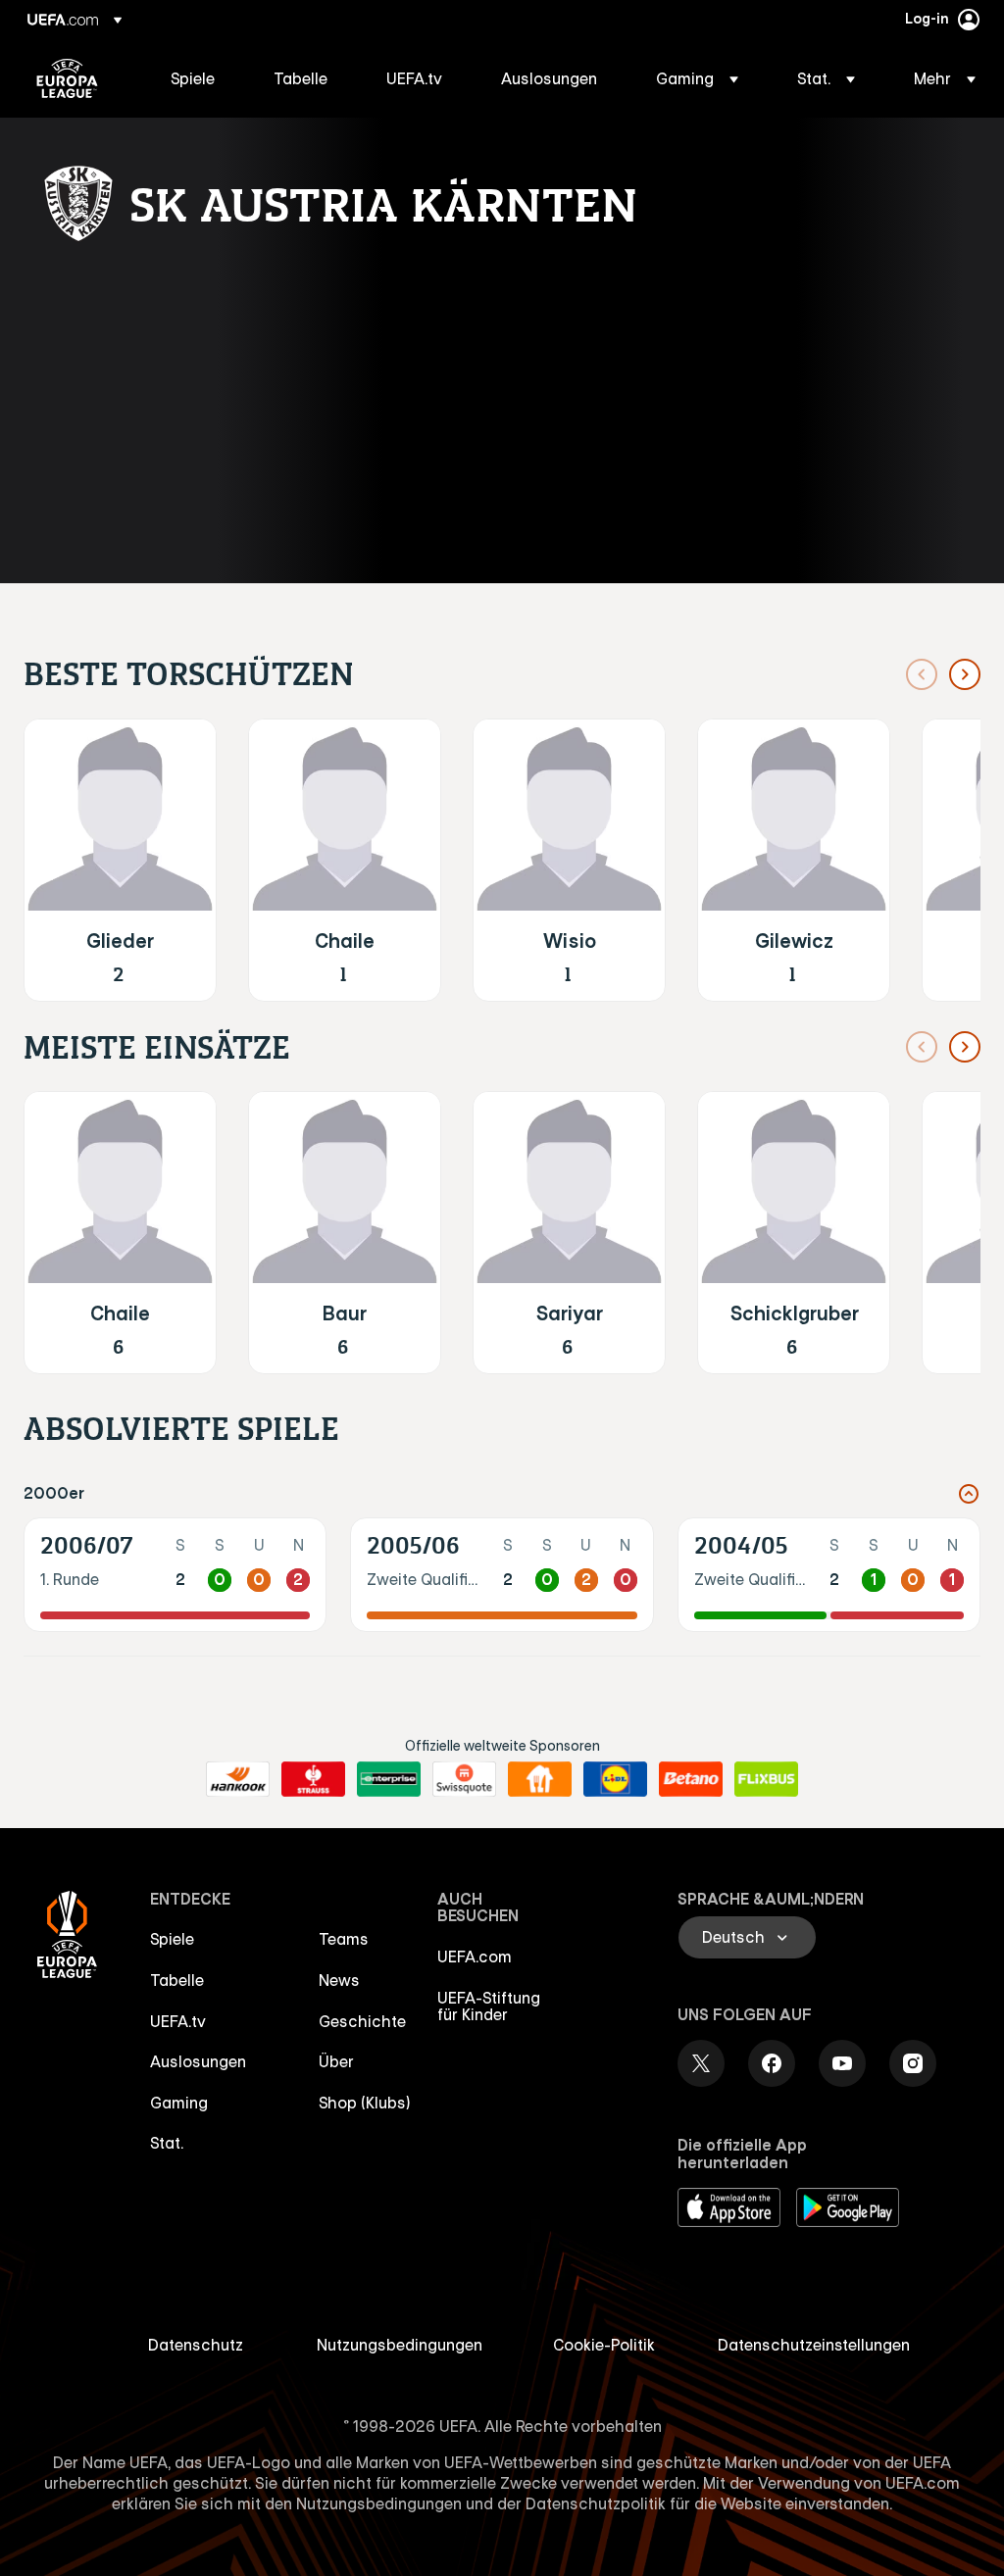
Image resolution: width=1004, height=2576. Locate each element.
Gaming (179, 2103)
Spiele (172, 1939)
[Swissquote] (464, 1779)
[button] (697, 78)
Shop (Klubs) (365, 2103)
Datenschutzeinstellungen (814, 2345)
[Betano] (691, 1779)
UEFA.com (475, 1957)
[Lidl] (615, 1779)
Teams (344, 1939)
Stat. (167, 2143)
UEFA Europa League (67, 78)
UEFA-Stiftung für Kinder (489, 2006)
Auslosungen (198, 2061)
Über (336, 2061)
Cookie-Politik (604, 2345)
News (339, 1980)
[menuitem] (198, 78)
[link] (193, 78)
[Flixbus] (766, 1779)
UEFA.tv (178, 2021)
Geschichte (362, 2021)
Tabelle (177, 1980)
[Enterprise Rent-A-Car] (389, 1779)
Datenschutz (196, 2345)
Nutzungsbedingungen (400, 2345)
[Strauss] (313, 1779)
